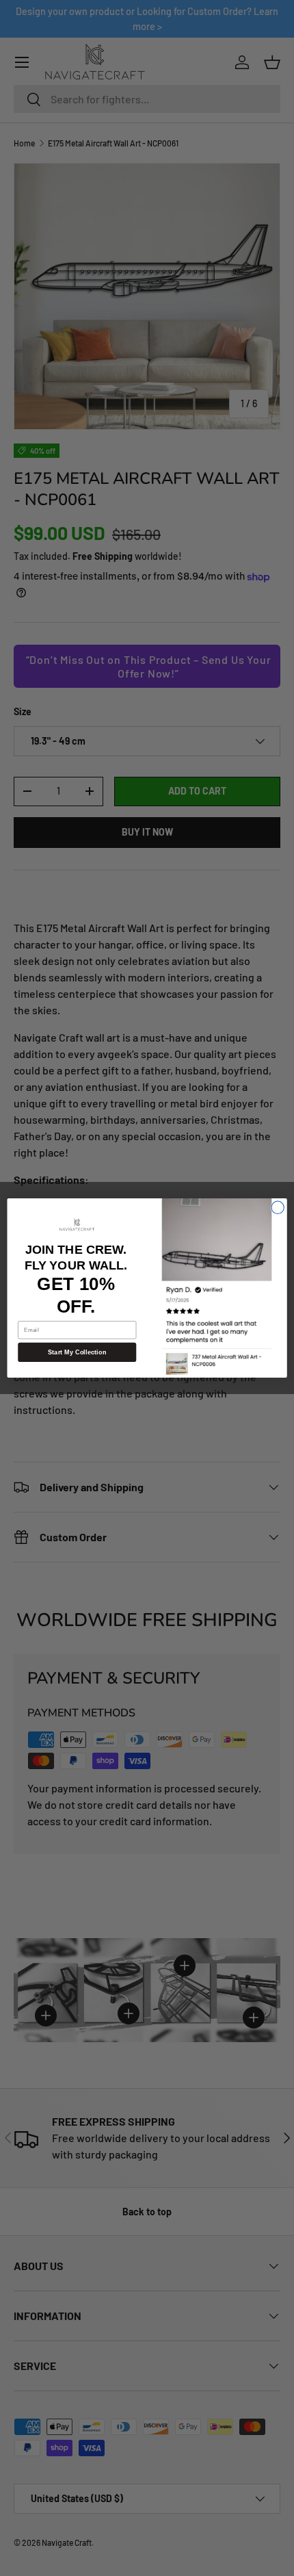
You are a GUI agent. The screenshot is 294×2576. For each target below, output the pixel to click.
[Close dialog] (278, 1207)
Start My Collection (77, 1352)
